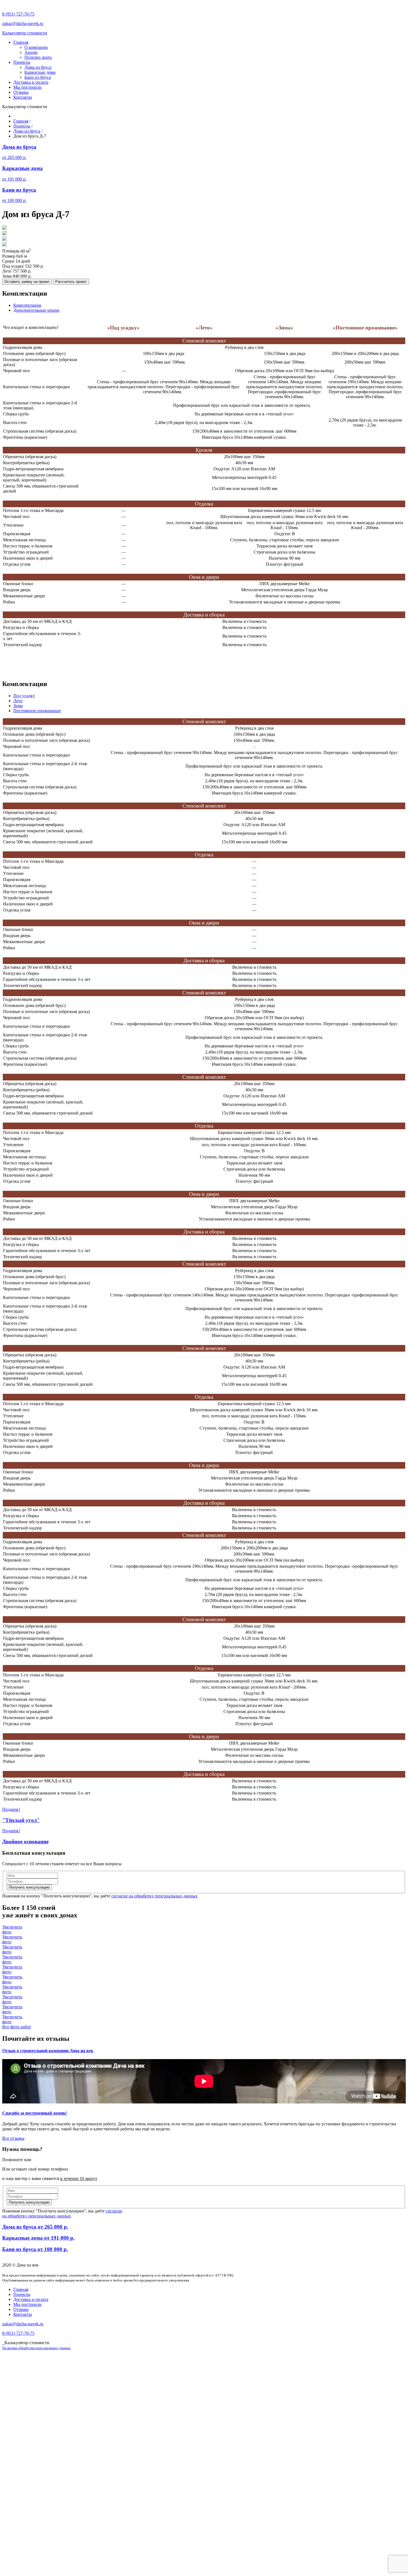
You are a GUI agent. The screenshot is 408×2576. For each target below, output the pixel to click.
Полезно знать (38, 57)
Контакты (23, 97)
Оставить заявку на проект (27, 282)
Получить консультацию (29, 1887)
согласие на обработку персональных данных (154, 1896)
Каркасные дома (40, 72)
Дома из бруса (38, 67)
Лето (18, 701)
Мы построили (27, 87)
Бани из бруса (38, 77)
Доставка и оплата (31, 82)
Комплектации (27, 305)
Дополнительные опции (36, 310)
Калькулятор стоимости (25, 33)
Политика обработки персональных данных (36, 2348)
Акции (31, 52)
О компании (36, 47)
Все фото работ (17, 2027)
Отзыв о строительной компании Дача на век (48, 2051)
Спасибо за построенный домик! (35, 2113)
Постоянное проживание (37, 711)
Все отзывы (13, 2138)
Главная (21, 42)
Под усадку (24, 696)
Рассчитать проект (71, 282)
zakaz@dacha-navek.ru (23, 23)
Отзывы (21, 92)
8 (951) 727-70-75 (18, 14)
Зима (18, 706)
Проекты (22, 62)
